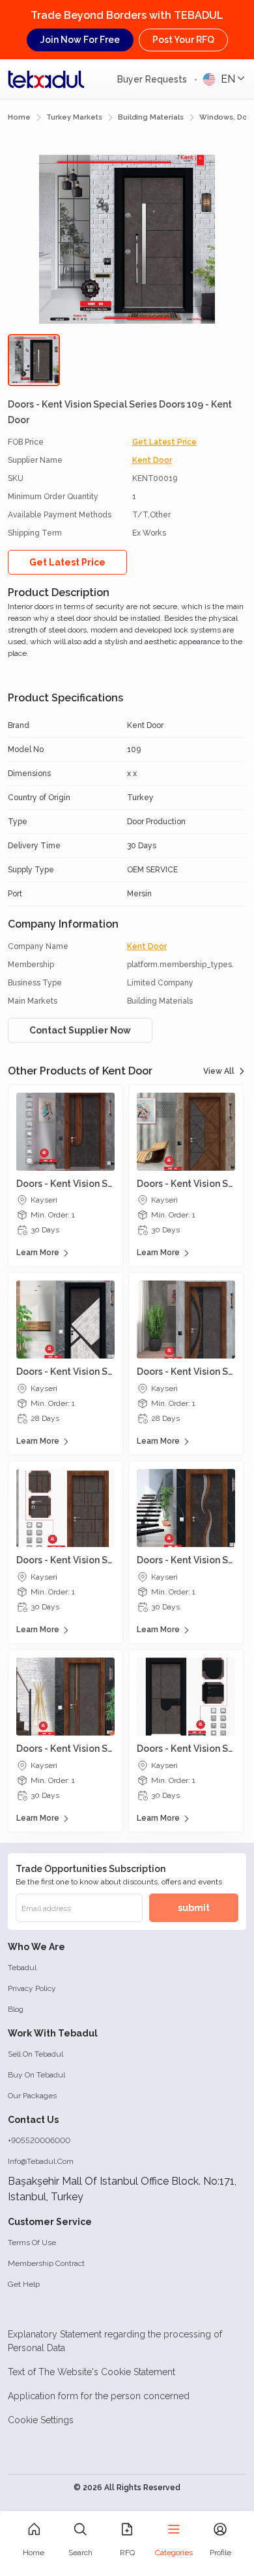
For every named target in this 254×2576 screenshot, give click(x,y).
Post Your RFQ (183, 40)
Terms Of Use (32, 2243)
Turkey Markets (74, 117)
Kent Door (152, 460)
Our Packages (32, 2096)
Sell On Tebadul (35, 2054)
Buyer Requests (153, 79)
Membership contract (46, 2263)
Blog (16, 2009)
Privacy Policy (32, 1988)
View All (219, 1071)
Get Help (24, 2284)
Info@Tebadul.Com (41, 2161)
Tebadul (22, 1968)
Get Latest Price (164, 442)
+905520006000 (39, 2140)
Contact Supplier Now (80, 1030)
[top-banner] (46, 79)
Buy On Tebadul (36, 2075)
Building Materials (151, 117)
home (19, 117)
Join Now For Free (80, 40)
